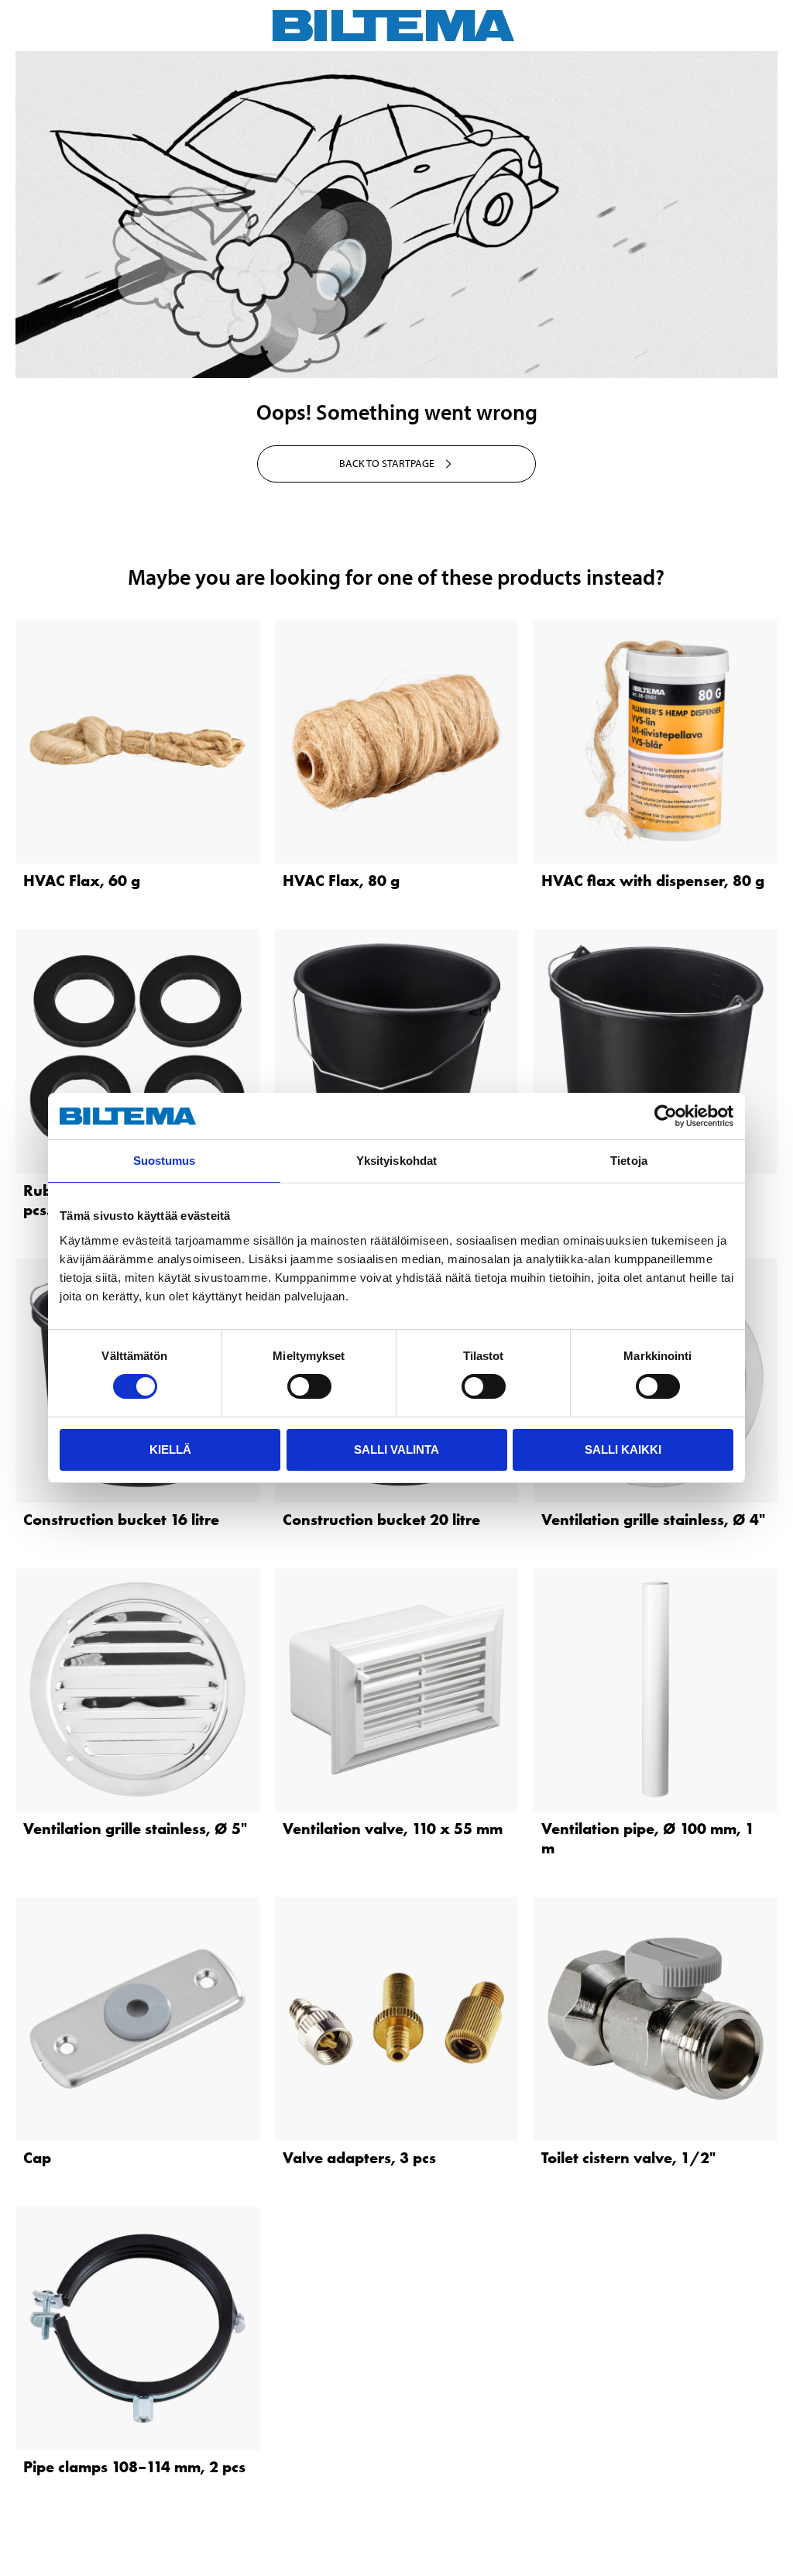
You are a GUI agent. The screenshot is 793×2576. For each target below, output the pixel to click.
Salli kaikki (623, 1449)
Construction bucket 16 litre (121, 1520)
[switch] (309, 1386)
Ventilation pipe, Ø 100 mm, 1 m (648, 1838)
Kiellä (170, 1449)
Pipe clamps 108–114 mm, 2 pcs (134, 2467)
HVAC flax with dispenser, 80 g (653, 881)
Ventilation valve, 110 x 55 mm (393, 1829)
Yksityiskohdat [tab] (396, 1161)
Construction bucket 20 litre (381, 1520)
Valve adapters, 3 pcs (359, 2158)
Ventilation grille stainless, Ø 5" (135, 1829)
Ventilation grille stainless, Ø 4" (653, 1520)
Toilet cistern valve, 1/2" (628, 2158)
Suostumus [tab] (165, 1161)
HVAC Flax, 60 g (82, 881)
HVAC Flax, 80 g (341, 881)
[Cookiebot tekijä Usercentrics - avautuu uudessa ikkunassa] (666, 1116)
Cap (37, 2158)
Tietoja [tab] (629, 1161)
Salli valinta (396, 1449)
